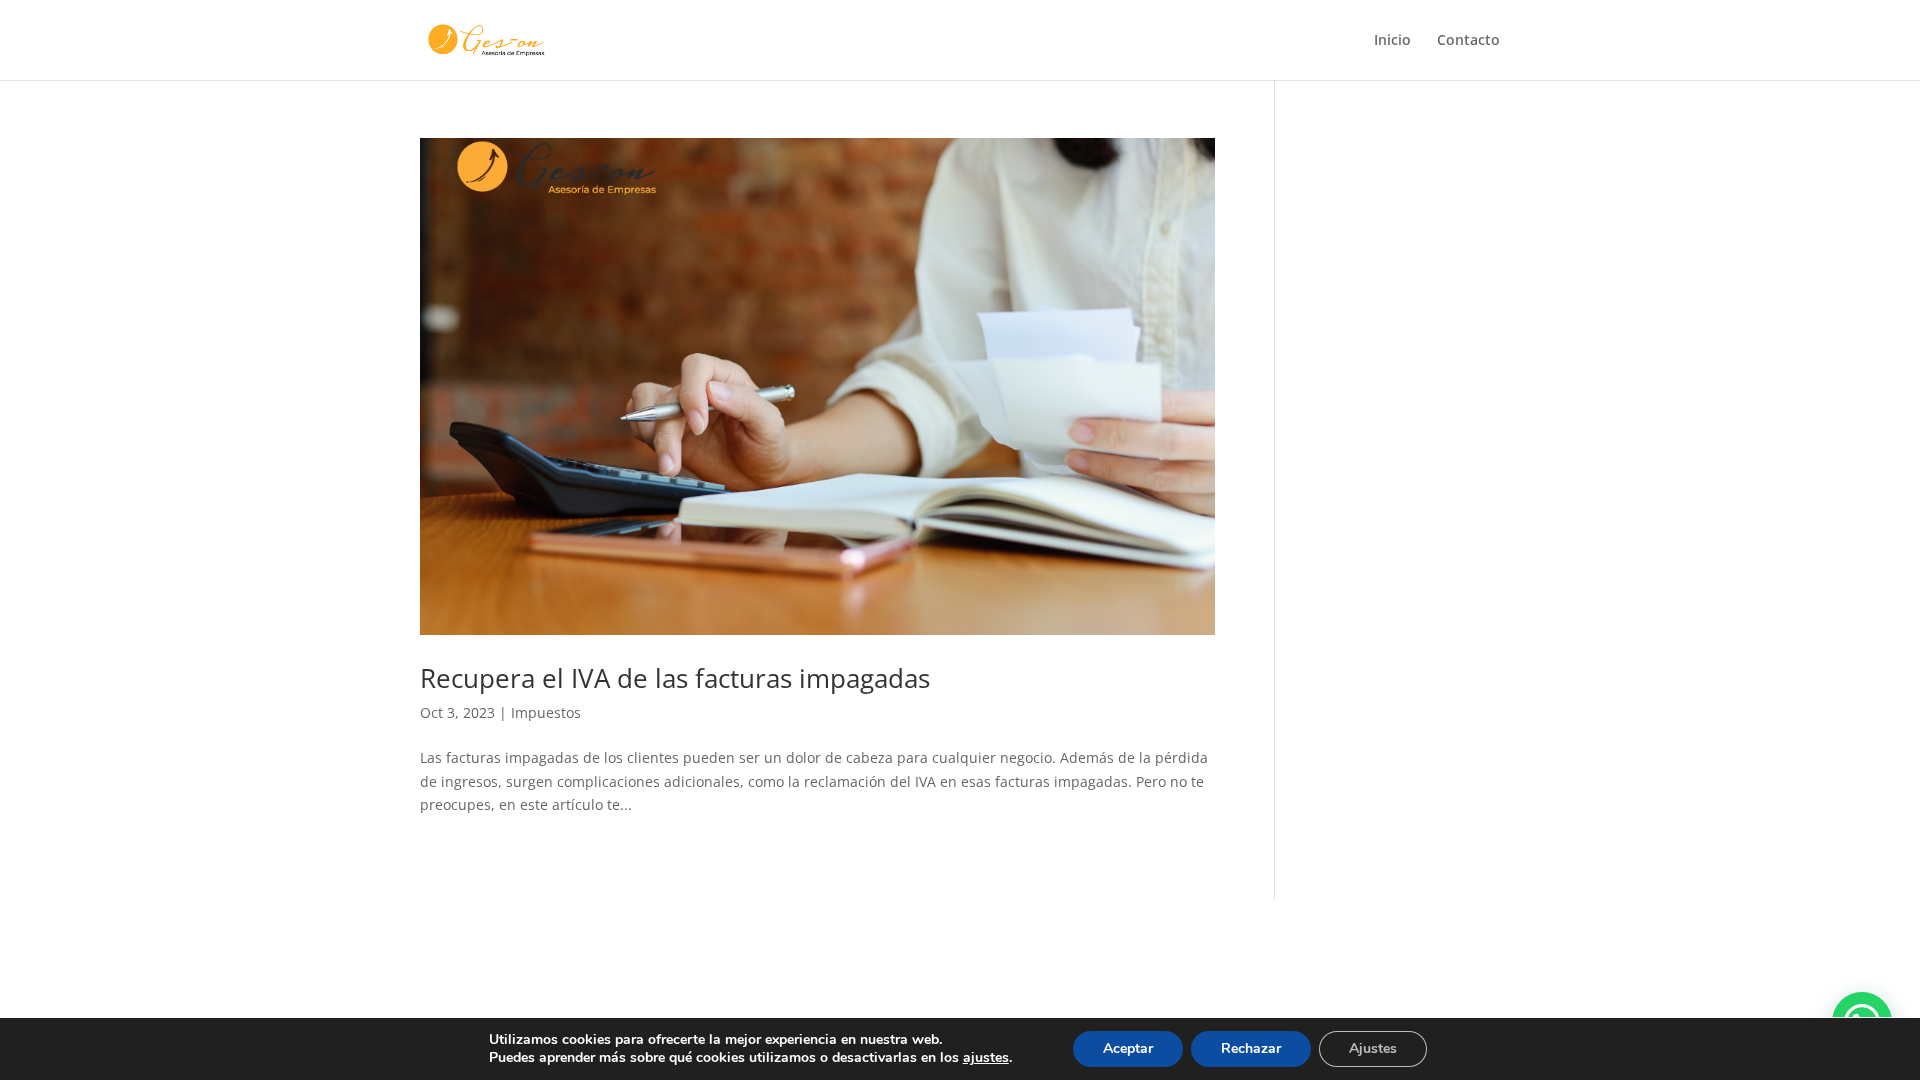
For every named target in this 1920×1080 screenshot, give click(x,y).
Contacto (1468, 41)
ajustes (986, 1058)
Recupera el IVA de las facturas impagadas (675, 678)
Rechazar (1251, 1048)
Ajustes (1373, 1048)
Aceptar (1128, 1048)
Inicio (1392, 41)
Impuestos (546, 712)
